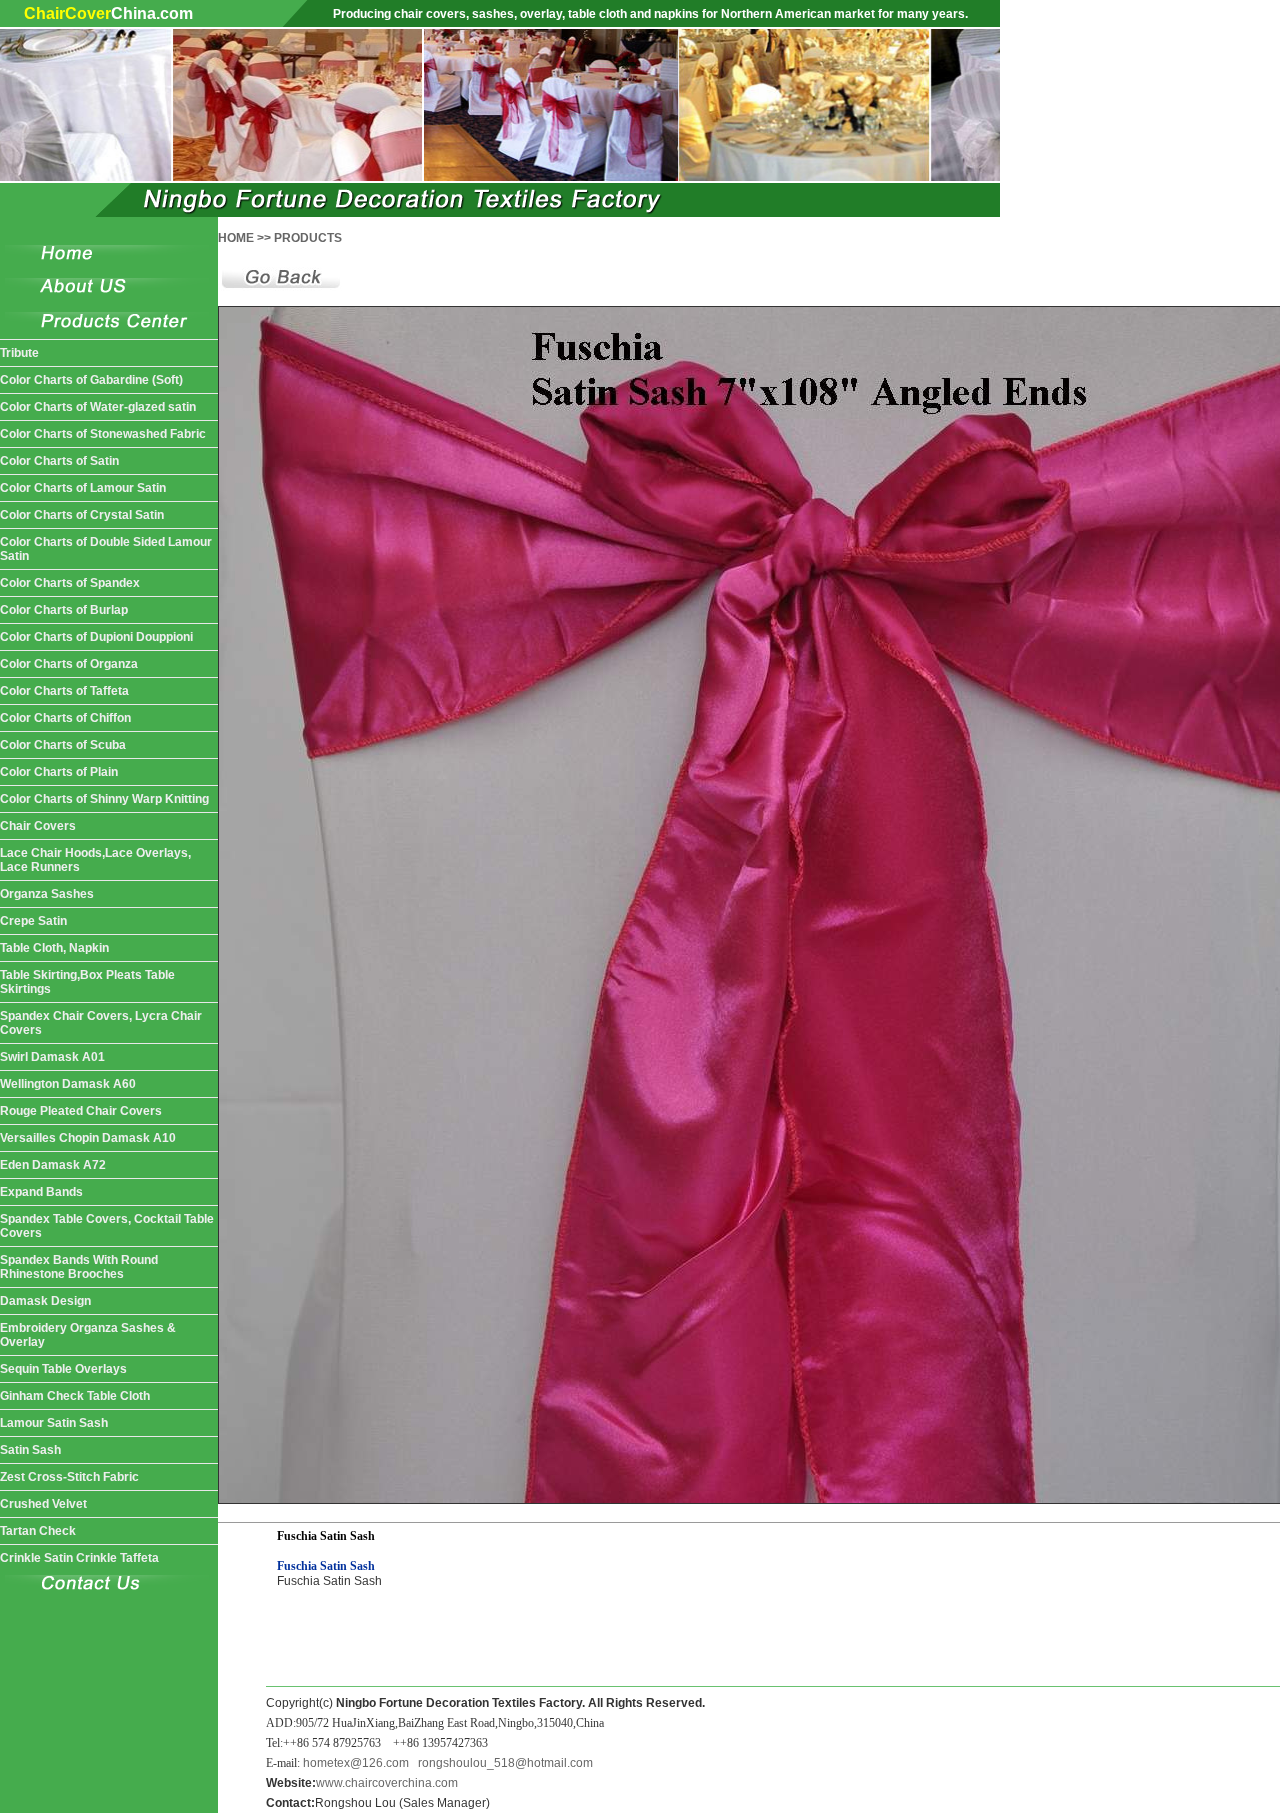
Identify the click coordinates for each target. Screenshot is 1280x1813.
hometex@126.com (356, 1763)
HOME (236, 238)
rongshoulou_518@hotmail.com (505, 1763)
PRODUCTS (308, 238)
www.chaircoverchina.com (387, 1783)
